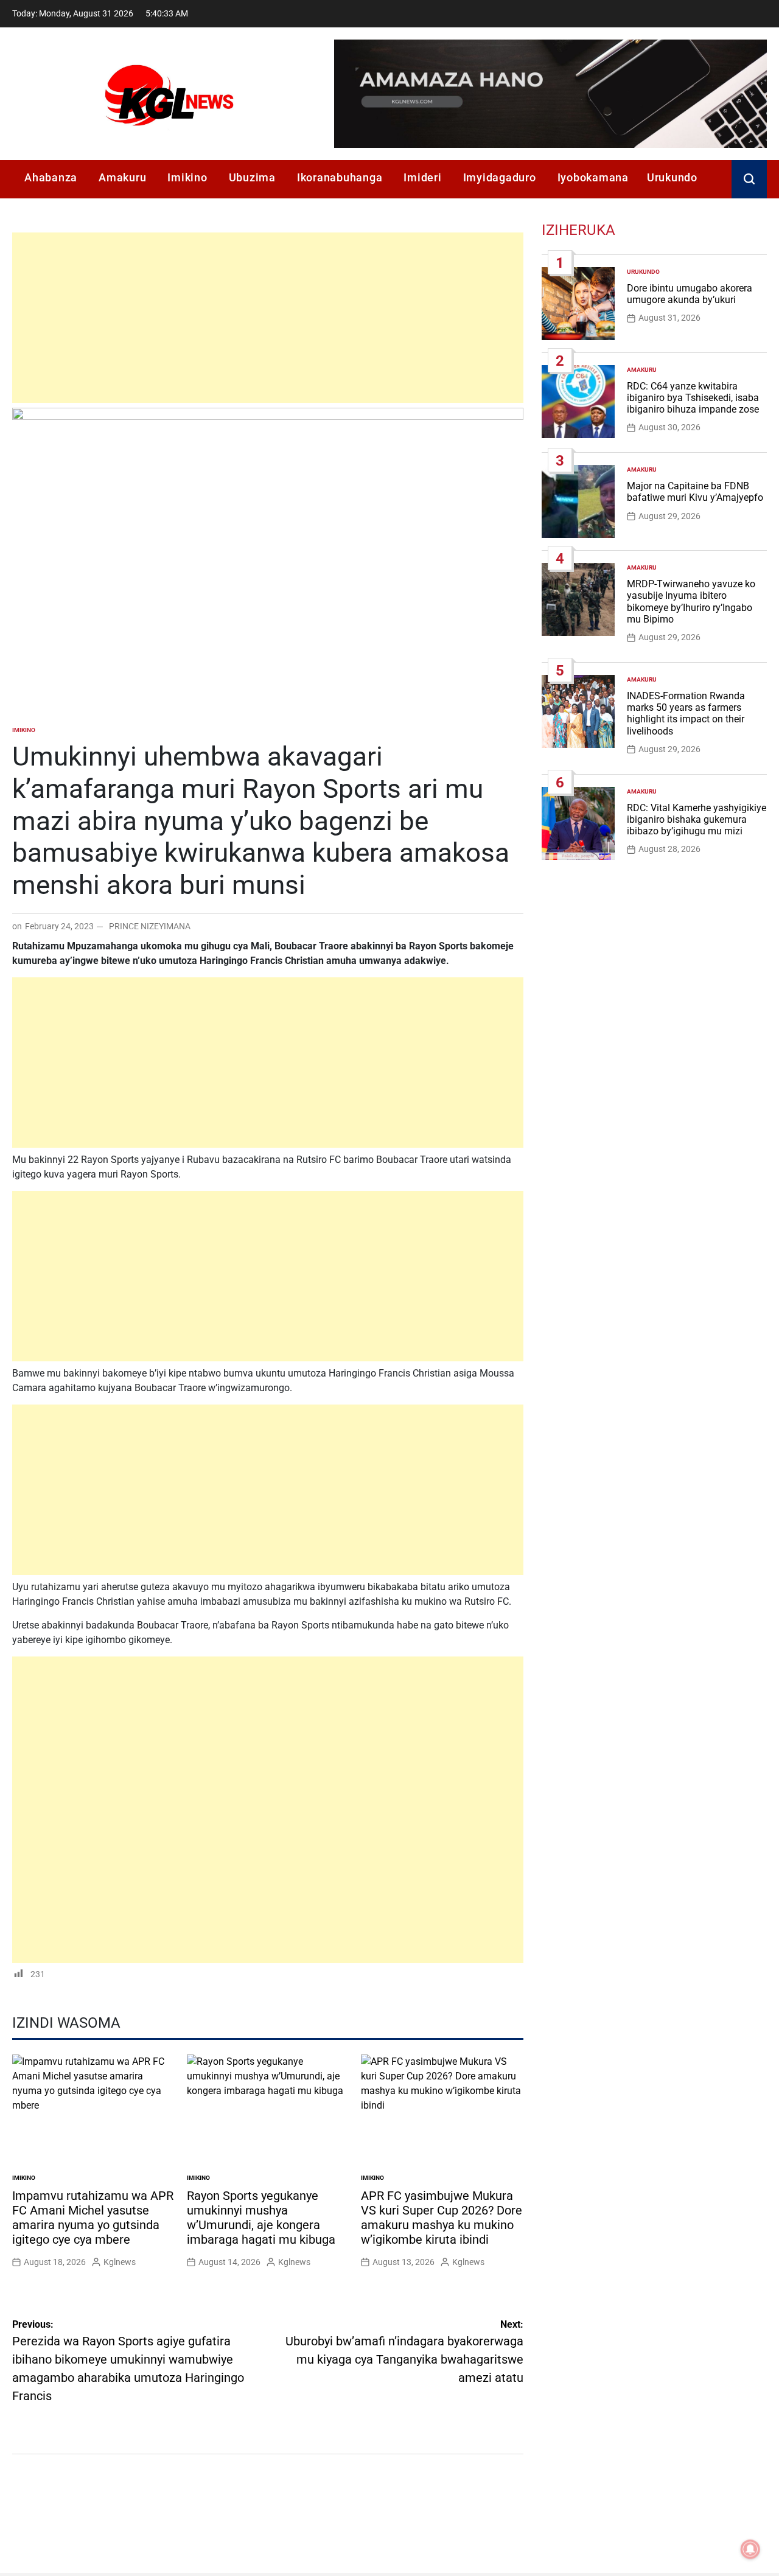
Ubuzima (252, 177)
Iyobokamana (593, 177)
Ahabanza (51, 177)
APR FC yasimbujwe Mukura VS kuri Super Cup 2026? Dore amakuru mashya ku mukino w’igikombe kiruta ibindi (442, 2218)
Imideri (422, 177)
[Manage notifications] (750, 2549)
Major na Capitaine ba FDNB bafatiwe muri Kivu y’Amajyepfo (695, 492)
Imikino (187, 177)
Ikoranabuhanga (340, 177)
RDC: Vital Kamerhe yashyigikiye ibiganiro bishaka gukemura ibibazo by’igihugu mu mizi (697, 819)
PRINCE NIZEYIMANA (150, 926)
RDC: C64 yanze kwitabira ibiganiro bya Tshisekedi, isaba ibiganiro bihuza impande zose (693, 398)
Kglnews (120, 2262)
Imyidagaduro (500, 177)
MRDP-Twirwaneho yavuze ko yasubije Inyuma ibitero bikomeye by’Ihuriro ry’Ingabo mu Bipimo (691, 602)
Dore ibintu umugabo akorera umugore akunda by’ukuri (690, 294)
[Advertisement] (268, 318)
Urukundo (672, 177)
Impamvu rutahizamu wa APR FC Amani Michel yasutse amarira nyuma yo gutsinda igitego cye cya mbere (93, 2218)
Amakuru (122, 177)
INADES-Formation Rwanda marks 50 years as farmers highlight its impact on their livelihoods (686, 714)
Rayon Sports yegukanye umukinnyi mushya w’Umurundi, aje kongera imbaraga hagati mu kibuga (261, 2218)
